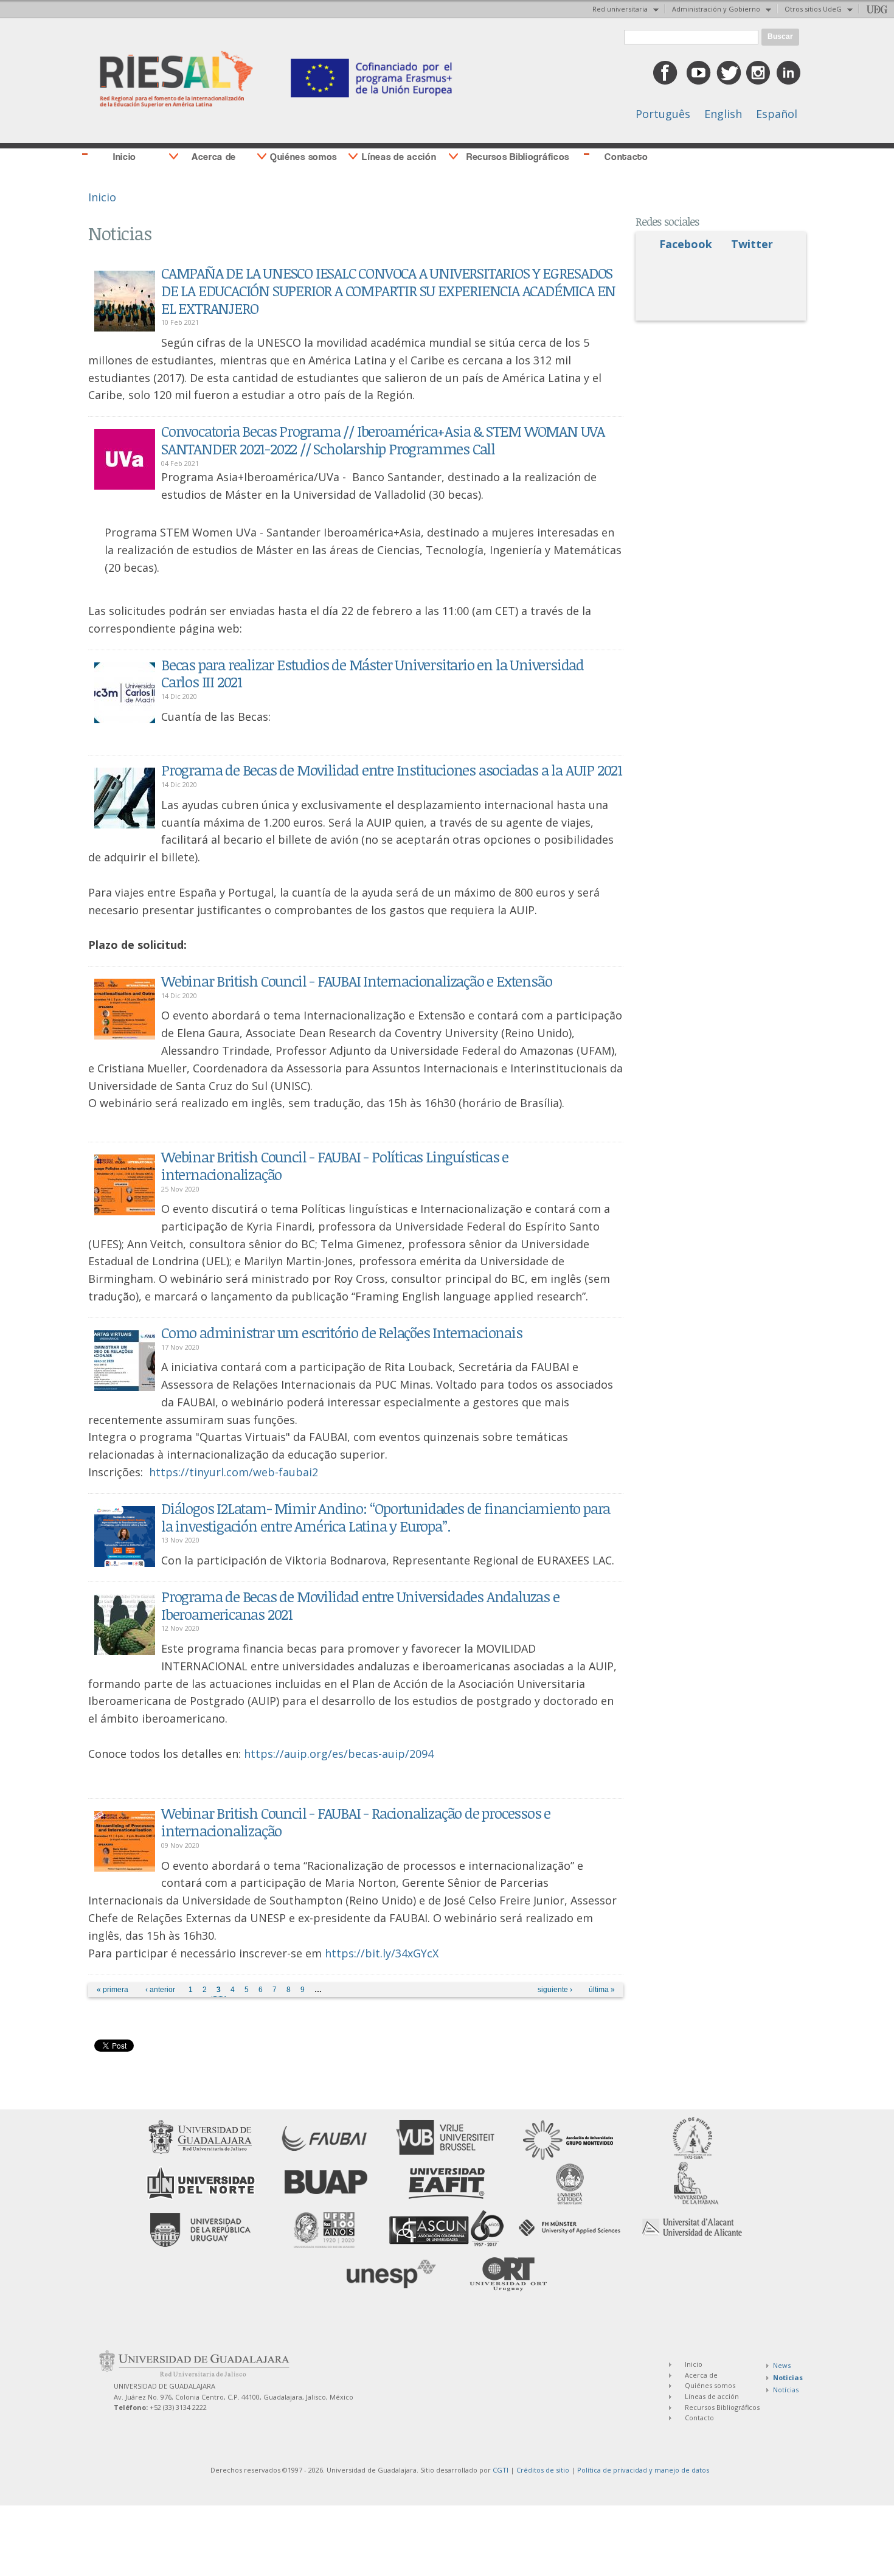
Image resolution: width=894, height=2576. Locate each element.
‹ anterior (160, 1990)
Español (777, 114)
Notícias (786, 2390)
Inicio (125, 157)
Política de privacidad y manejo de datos (643, 2470)
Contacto (626, 157)
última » (602, 1990)
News (782, 2365)
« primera (113, 1990)
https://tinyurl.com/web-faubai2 (234, 1472)
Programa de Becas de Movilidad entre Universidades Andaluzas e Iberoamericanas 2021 (360, 1605)
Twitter (752, 244)
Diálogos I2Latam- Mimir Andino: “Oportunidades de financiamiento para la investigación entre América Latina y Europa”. (386, 1517)
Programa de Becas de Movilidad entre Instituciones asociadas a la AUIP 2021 (392, 770)
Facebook (686, 244)
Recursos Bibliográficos (518, 157)
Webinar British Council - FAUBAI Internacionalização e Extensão (356, 981)
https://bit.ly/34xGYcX (382, 1953)
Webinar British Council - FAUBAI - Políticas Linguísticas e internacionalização (335, 1165)
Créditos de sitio (543, 2470)
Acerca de (214, 157)
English (723, 114)
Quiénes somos (303, 157)
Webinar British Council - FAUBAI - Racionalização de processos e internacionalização (356, 1822)
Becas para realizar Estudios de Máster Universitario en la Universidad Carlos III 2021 (372, 673)
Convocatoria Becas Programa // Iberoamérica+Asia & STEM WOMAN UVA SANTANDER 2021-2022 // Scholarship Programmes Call (383, 440)
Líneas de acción (399, 157)
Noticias (788, 2377)
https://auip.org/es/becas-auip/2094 (339, 1754)
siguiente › (555, 1990)
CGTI (501, 2470)
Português (663, 114)
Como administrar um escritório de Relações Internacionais (342, 1332)
